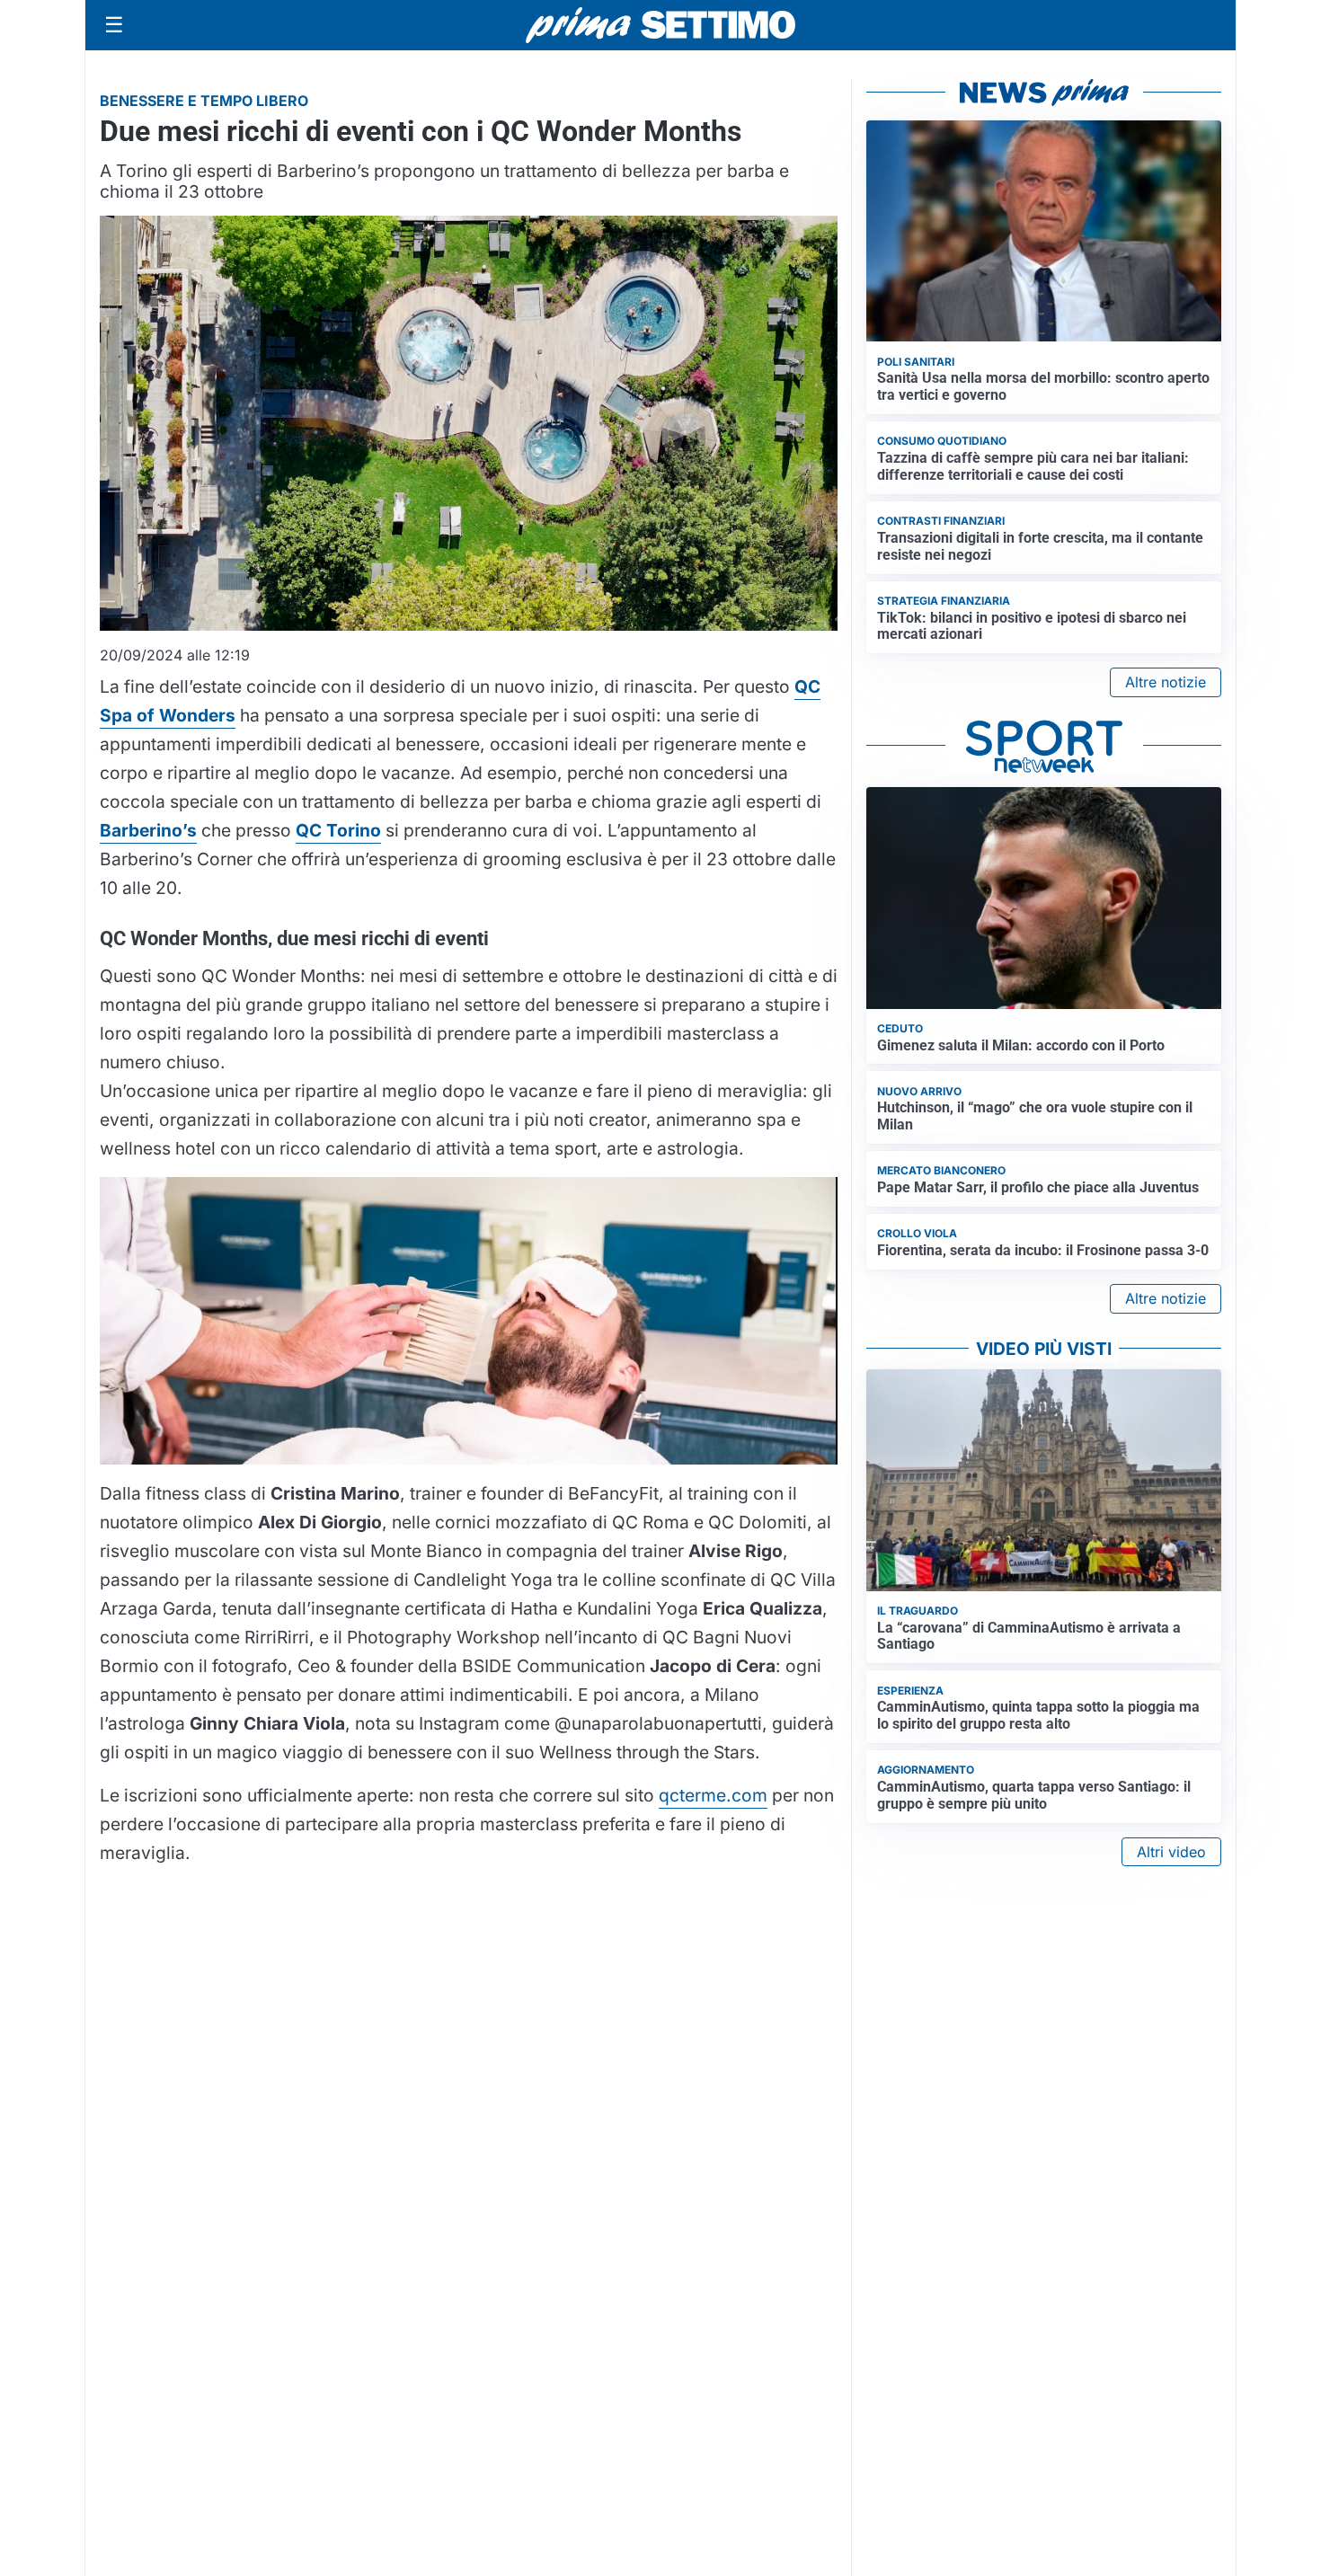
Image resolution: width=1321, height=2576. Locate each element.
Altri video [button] (1171, 1852)
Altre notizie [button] (1166, 682)
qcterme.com (713, 1795)
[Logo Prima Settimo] (660, 26)
